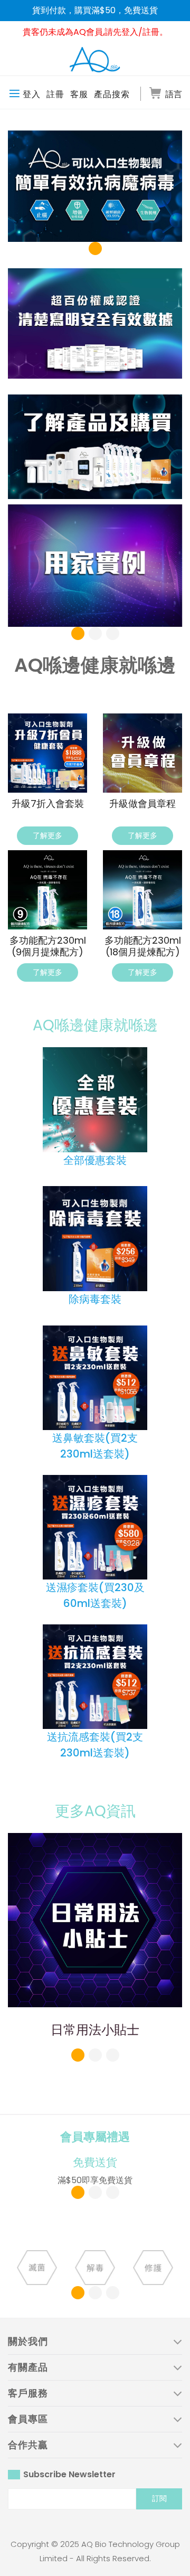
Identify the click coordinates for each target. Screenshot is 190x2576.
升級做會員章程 (142, 804)
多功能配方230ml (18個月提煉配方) (143, 946)
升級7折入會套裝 (48, 804)
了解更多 (47, 835)
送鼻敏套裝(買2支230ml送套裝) (95, 1446)
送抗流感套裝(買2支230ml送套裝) (95, 1745)
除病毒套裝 (95, 1299)
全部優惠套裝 (95, 1160)
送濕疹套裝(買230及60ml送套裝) (95, 1595)
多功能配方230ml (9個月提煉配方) (48, 946)
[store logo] (95, 60)
